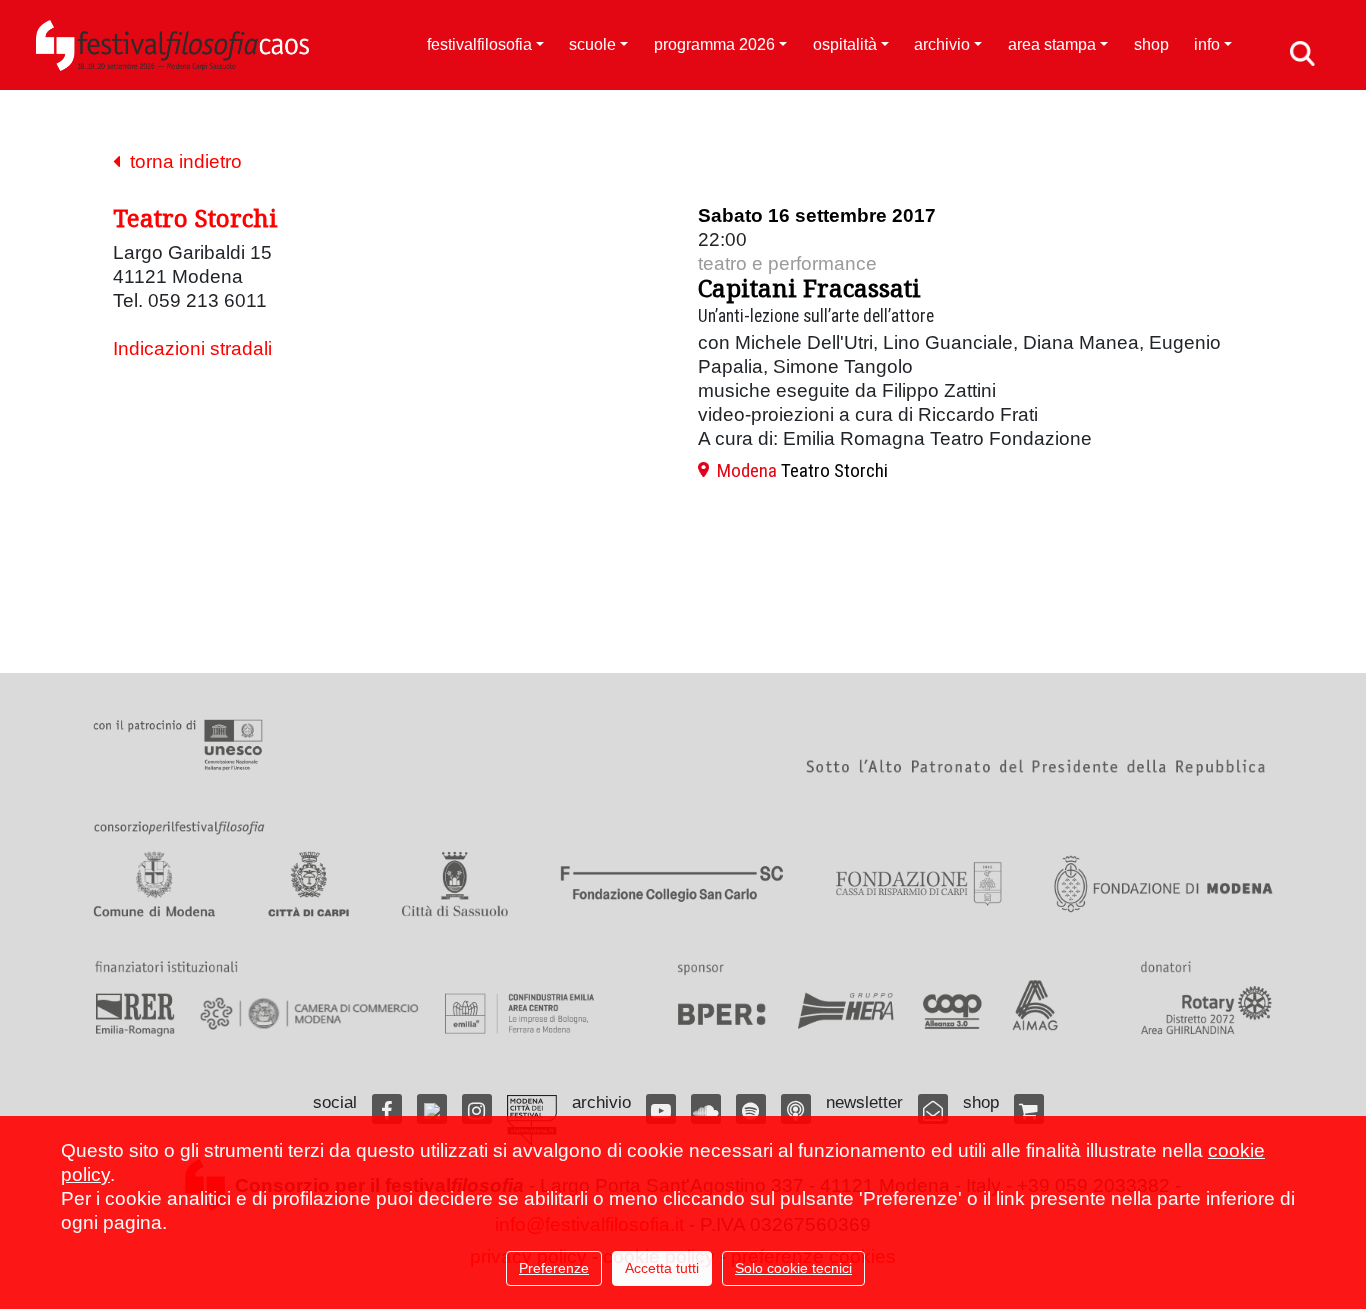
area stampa (1052, 44)
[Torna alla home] (172, 45)
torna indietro (181, 161)
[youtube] (661, 1109)
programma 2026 (714, 44)
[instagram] (477, 1109)
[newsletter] (933, 1109)
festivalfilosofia (479, 44)
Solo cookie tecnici (793, 1268)
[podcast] (796, 1109)
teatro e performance (787, 263)
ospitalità (845, 44)
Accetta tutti (662, 1268)
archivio (942, 44)
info (1207, 44)
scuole (592, 44)
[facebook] (387, 1109)
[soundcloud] (706, 1109)
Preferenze (554, 1268)
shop (1151, 44)
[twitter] (432, 1109)
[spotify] (751, 1109)
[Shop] (1029, 1109)
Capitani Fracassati (809, 287)
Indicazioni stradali (192, 348)
